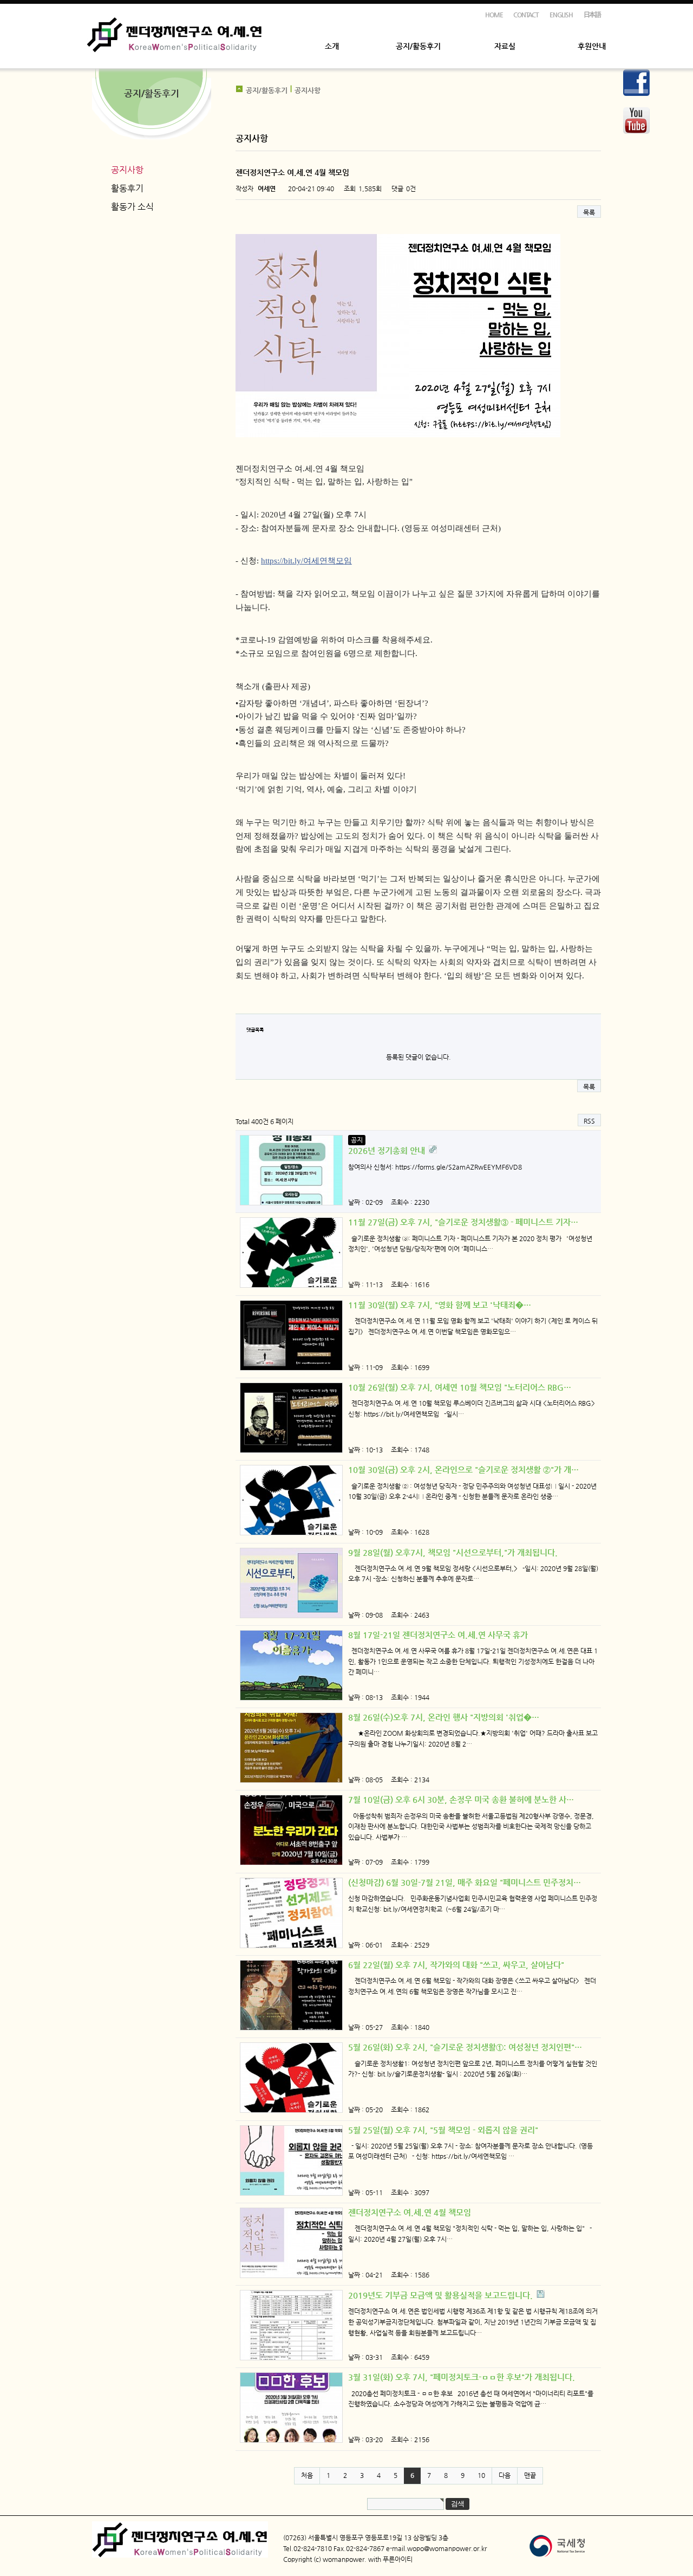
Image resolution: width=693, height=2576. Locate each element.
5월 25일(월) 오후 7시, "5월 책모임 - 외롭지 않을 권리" (443, 2130)
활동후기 (127, 188)
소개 (332, 46)
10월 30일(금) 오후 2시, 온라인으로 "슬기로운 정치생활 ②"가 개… (463, 1469)
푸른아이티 (398, 2559)
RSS (589, 1121)
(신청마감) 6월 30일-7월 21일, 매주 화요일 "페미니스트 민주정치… (465, 1882)
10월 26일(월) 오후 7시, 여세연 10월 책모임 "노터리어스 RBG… (460, 1387)
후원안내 (592, 46)
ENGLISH (561, 15)
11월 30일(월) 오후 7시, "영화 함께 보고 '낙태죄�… (440, 1305)
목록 (589, 212)
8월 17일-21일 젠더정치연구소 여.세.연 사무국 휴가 (438, 1635)
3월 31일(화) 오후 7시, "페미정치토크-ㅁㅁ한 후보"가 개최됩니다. (462, 2377)
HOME (494, 15)
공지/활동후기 (418, 46)
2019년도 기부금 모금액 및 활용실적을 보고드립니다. (442, 2295)
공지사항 (127, 170)
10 (481, 2475)
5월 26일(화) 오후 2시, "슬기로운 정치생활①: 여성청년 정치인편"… (465, 2047)
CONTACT (526, 15)
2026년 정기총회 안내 (388, 1150)
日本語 (592, 15)
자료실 (505, 46)
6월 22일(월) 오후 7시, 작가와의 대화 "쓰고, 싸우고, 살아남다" (456, 1965)
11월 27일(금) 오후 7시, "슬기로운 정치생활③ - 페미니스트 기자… (463, 1222)
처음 (307, 2475)
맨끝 (530, 2475)
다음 (505, 2475)
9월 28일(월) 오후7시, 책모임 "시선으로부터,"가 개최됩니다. (453, 1552)
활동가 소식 (132, 207)
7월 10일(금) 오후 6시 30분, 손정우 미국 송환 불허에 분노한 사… (461, 1799)
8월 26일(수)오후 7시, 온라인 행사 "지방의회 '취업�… (444, 1717)
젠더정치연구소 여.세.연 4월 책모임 (410, 2212)
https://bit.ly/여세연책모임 (306, 561)
